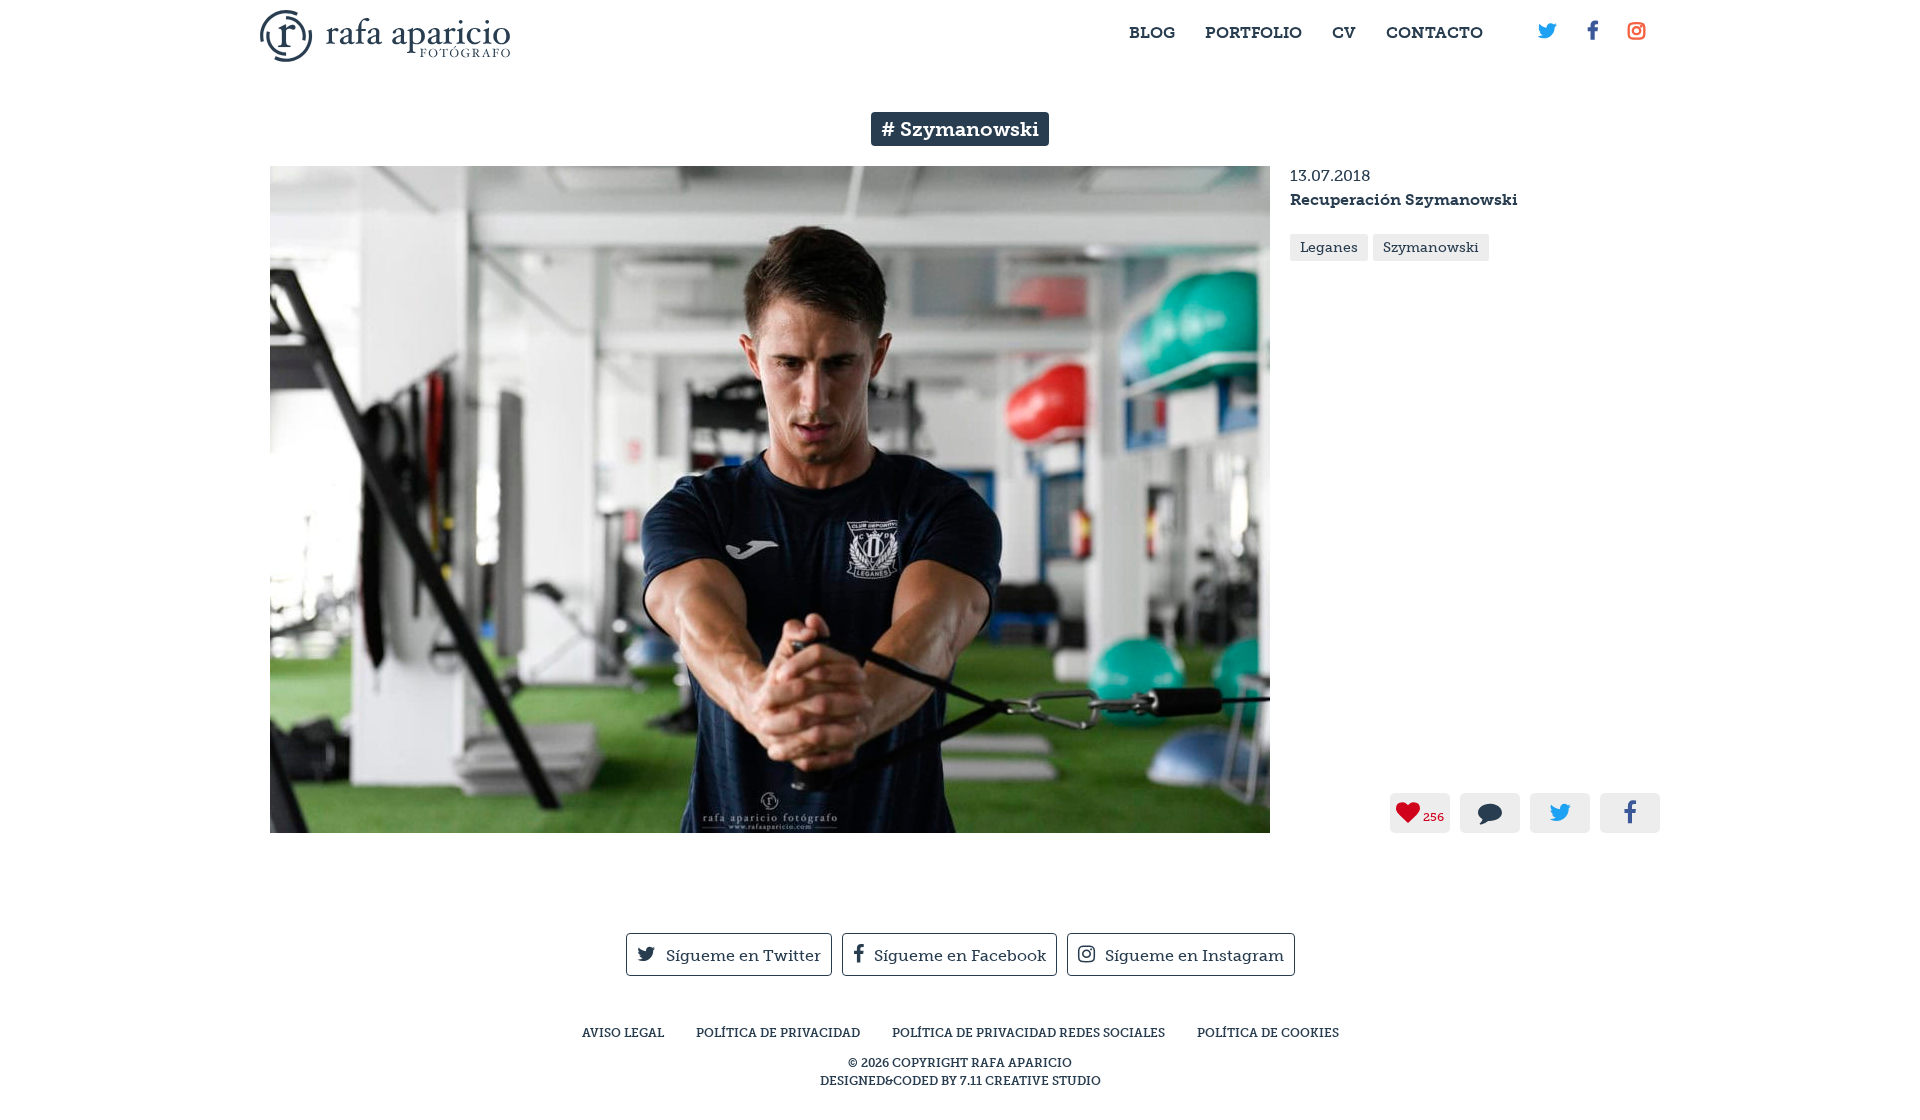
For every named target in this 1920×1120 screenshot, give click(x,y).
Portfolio (1253, 32)
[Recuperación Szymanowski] (770, 823)
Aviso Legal (623, 1033)
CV (1344, 32)
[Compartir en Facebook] (1630, 813)
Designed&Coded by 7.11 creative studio (960, 1081)
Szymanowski (1431, 247)
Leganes (1329, 247)
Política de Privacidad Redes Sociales (1028, 1033)
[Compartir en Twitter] (1560, 813)
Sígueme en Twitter (743, 955)
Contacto (1434, 32)
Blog (1152, 32)
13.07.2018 (1330, 175)
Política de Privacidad (778, 1033)
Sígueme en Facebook (960, 955)
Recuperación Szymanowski (1404, 199)
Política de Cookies (1268, 1033)
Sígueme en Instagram (1194, 955)
